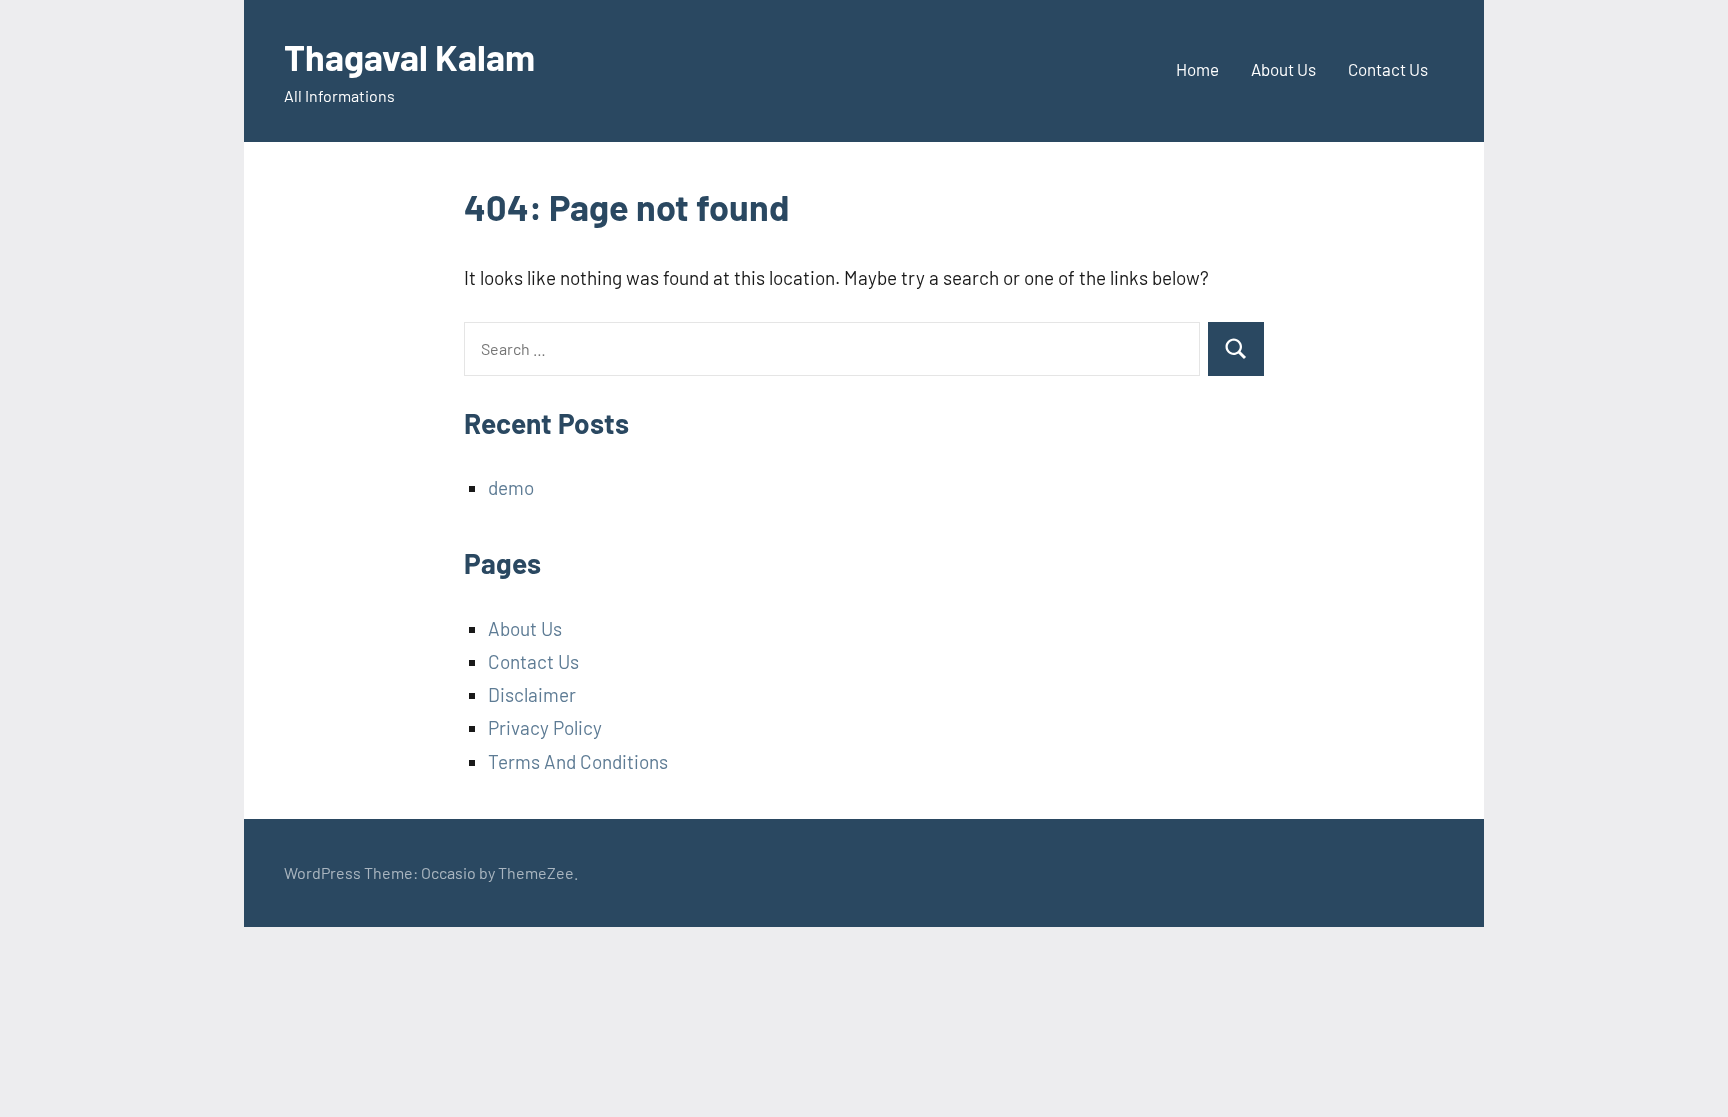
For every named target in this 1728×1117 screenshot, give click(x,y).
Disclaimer (532, 694)
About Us (1283, 69)
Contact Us (1388, 69)
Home (1197, 69)
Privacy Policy (545, 727)
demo (511, 487)
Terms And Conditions (578, 761)
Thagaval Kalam (409, 56)
